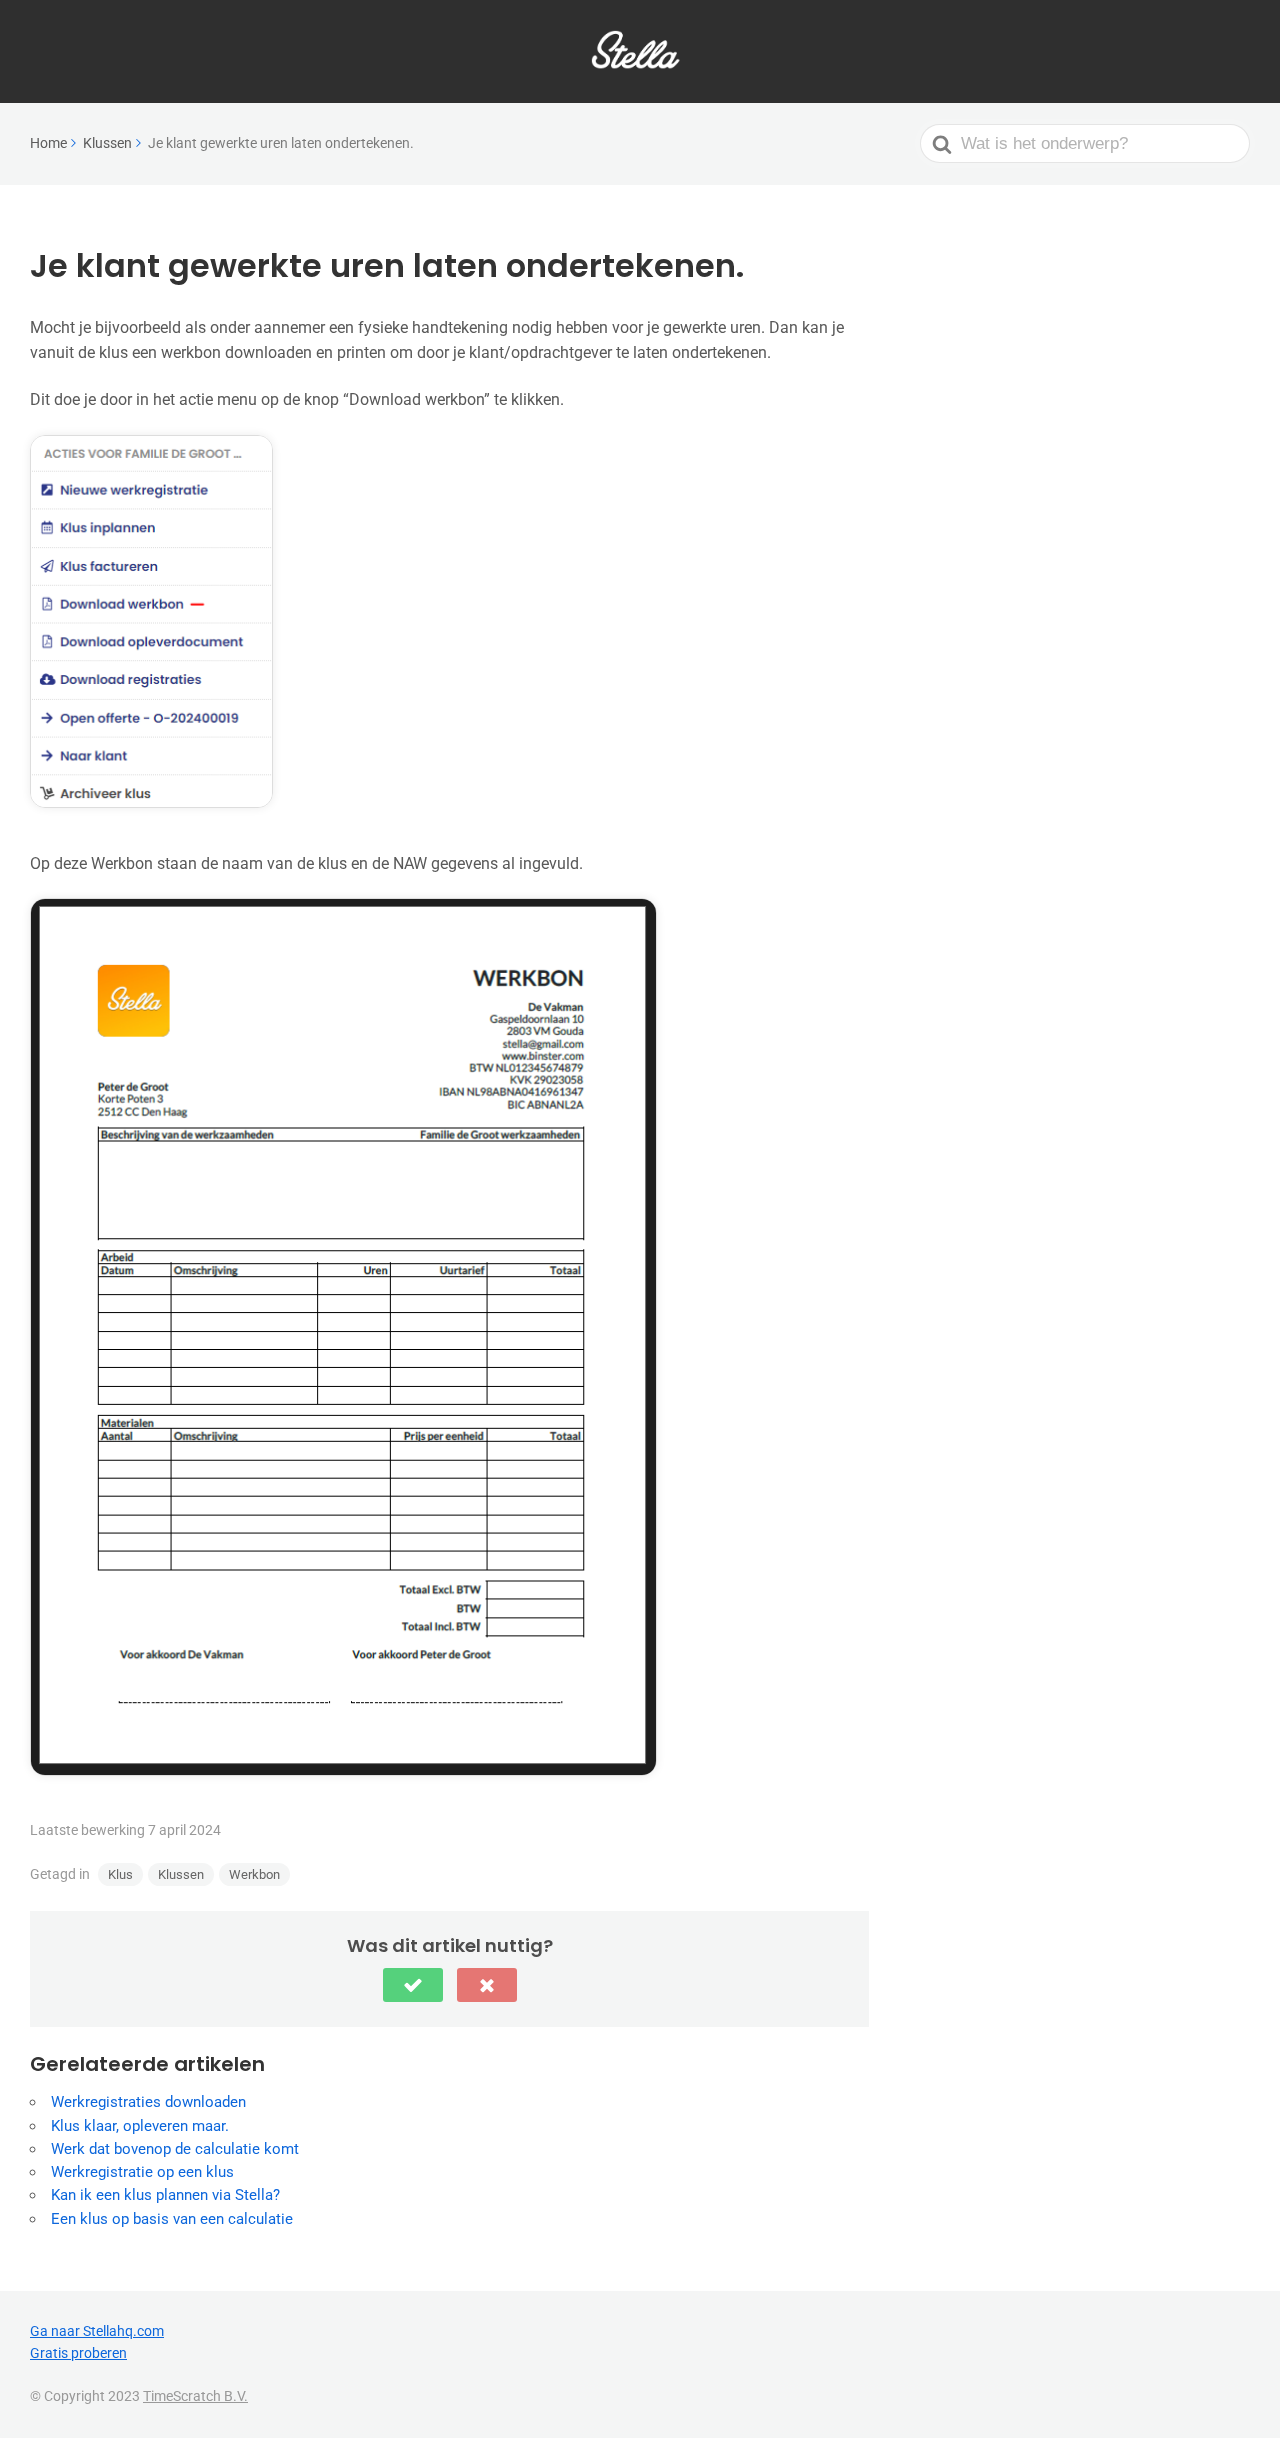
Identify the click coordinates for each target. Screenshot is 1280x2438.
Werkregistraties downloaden (148, 2102)
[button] (413, 1985)
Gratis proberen (78, 2353)
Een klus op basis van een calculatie (172, 2219)
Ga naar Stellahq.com (97, 2331)
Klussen (181, 1874)
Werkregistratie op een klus (142, 2172)
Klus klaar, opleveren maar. (140, 2126)
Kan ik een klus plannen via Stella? (165, 2195)
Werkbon (254, 1874)
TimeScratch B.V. (195, 2396)
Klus (120, 1874)
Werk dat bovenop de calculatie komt (175, 2149)
